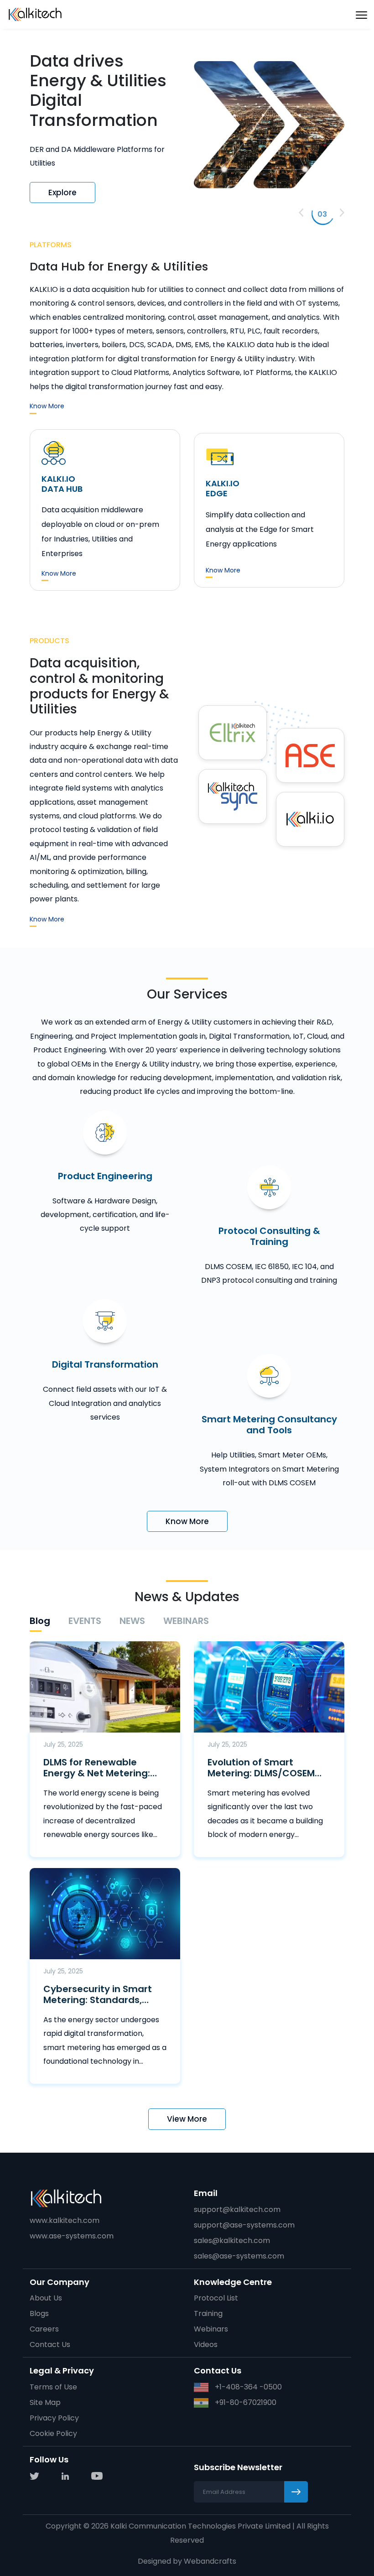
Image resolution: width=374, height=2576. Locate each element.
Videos (206, 2344)
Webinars (186, 1621)
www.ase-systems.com (72, 2236)
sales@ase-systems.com (239, 2256)
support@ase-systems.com (244, 2225)
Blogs (39, 2313)
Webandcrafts (210, 2561)
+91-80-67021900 (245, 2402)
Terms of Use (53, 2387)
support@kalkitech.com (237, 2209)
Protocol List (216, 2298)
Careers (44, 2329)
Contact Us (50, 2344)
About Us (46, 2298)
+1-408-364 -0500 (247, 2387)
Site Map (45, 2402)
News (132, 1621)
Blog (40, 1621)
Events (85, 1621)
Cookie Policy (53, 2433)
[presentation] (301, 213)
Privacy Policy (54, 2418)
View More (187, 2119)
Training (208, 2313)
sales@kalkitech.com (232, 2240)
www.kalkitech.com (65, 2220)
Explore (62, 185)
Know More (47, 406)
